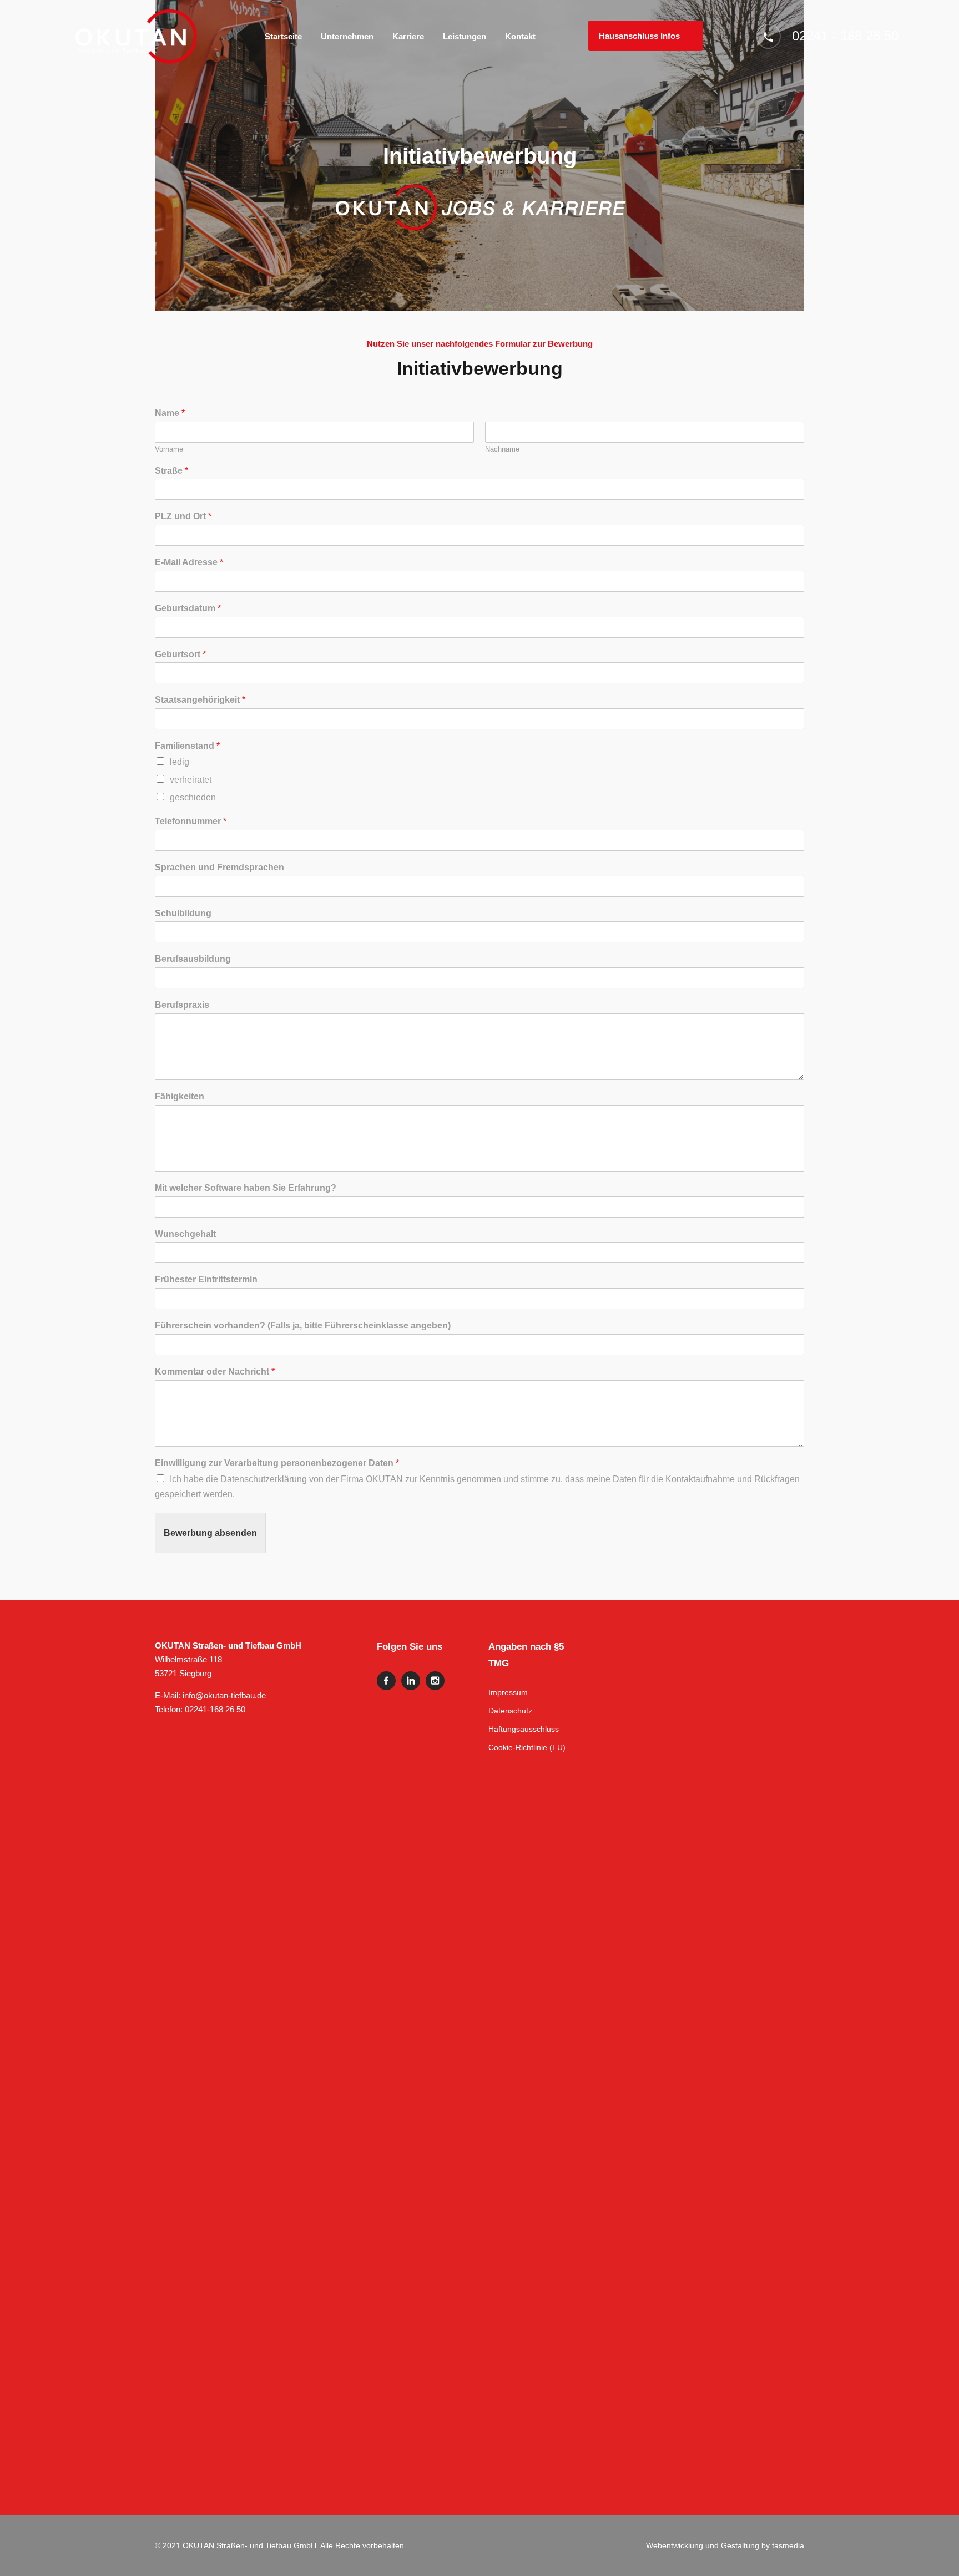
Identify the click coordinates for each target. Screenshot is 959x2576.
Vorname (169, 449)
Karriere (408, 36)
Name (170, 413)
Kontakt (520, 36)
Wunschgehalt (185, 1234)
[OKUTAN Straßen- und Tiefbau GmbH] (136, 36)
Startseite (283, 36)
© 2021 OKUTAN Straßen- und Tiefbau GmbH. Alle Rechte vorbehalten (279, 2545)
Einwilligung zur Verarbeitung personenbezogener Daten (277, 1463)
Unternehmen (347, 36)
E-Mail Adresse (189, 562)
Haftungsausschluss (524, 1729)
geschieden (193, 797)
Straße (171, 471)
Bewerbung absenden (210, 1533)
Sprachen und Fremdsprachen (219, 867)
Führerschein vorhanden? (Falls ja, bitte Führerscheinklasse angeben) (303, 1325)
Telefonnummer (191, 821)
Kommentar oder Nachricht (215, 1371)
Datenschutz (510, 1711)
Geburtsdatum (188, 608)
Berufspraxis (182, 1005)
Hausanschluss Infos (639, 36)
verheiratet (191, 780)
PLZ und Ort (183, 516)
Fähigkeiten (180, 1096)
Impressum (508, 1692)
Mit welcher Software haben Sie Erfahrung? (246, 1188)
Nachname (502, 449)
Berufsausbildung (193, 959)
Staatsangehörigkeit (200, 700)
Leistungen (465, 36)
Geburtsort (180, 654)
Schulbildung (183, 913)
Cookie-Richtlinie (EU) (527, 1747)
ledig (180, 762)
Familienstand (187, 746)
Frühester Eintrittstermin (206, 1279)
